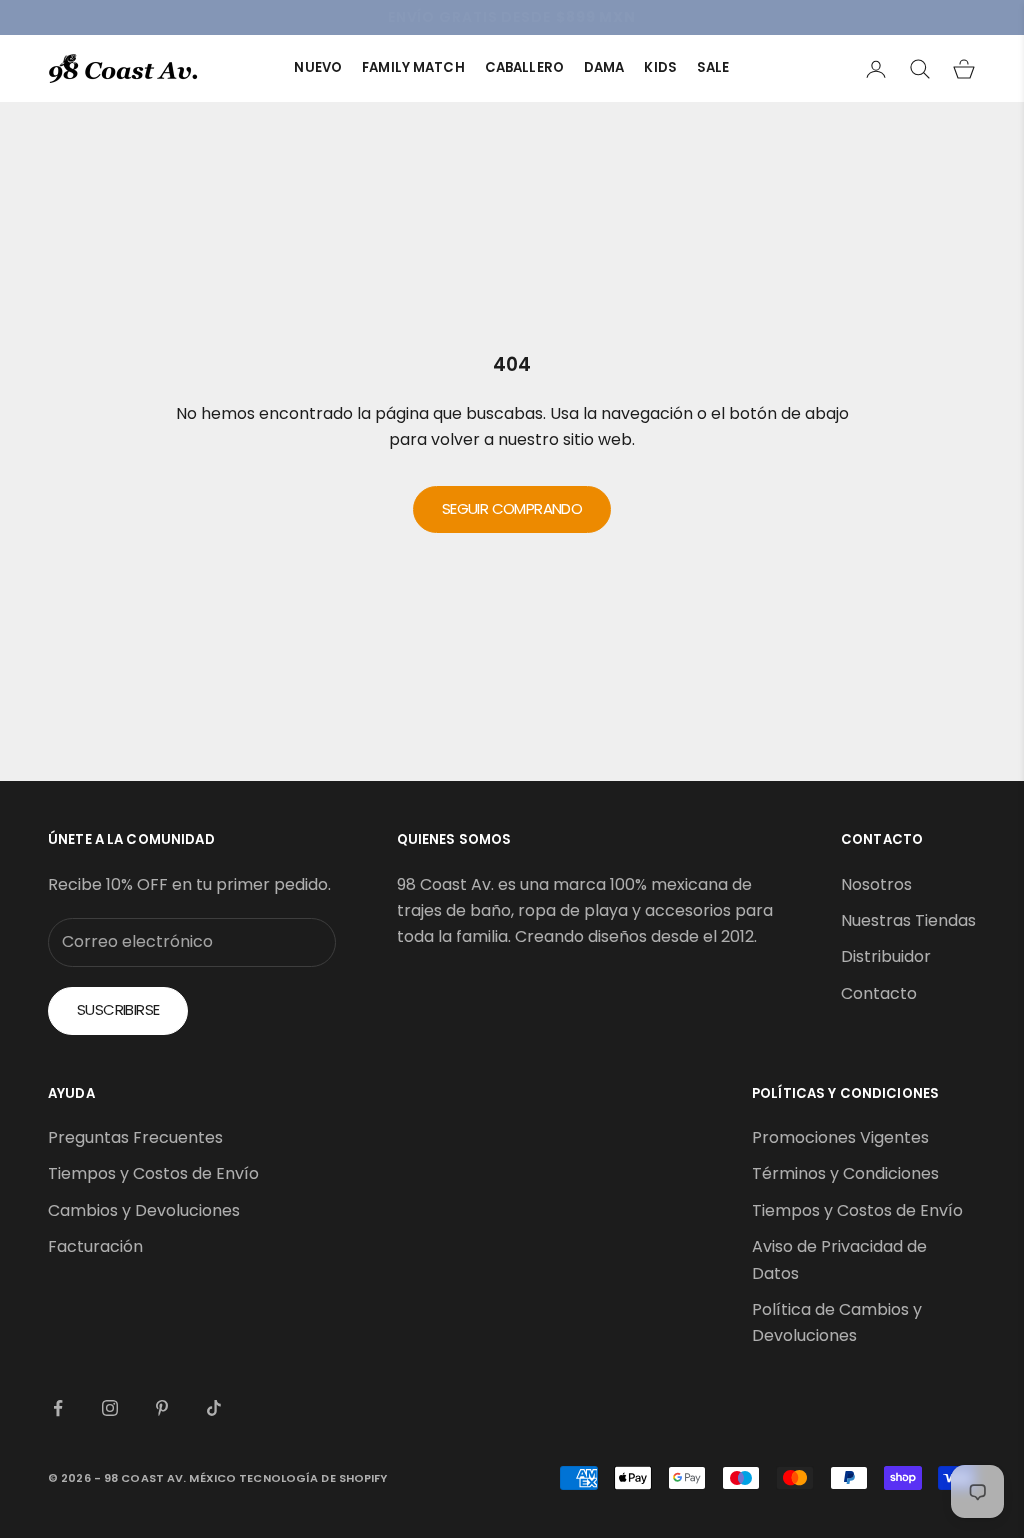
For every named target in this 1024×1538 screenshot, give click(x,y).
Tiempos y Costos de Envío (153, 1173)
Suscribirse (118, 1009)
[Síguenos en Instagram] (110, 1408)
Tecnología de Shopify (313, 1478)
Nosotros (876, 884)
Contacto (879, 993)
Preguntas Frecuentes (135, 1137)
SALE (713, 67)
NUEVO (318, 67)
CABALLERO (524, 67)
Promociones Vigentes (840, 1137)
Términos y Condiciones (845, 1173)
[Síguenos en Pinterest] (162, 1408)
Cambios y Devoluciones (144, 1210)
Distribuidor (886, 956)
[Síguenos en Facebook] (58, 1408)
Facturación (95, 1246)
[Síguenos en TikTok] (214, 1408)
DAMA (604, 67)
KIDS (660, 67)
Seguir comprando (512, 508)
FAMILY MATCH (413, 67)
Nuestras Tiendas (908, 920)
